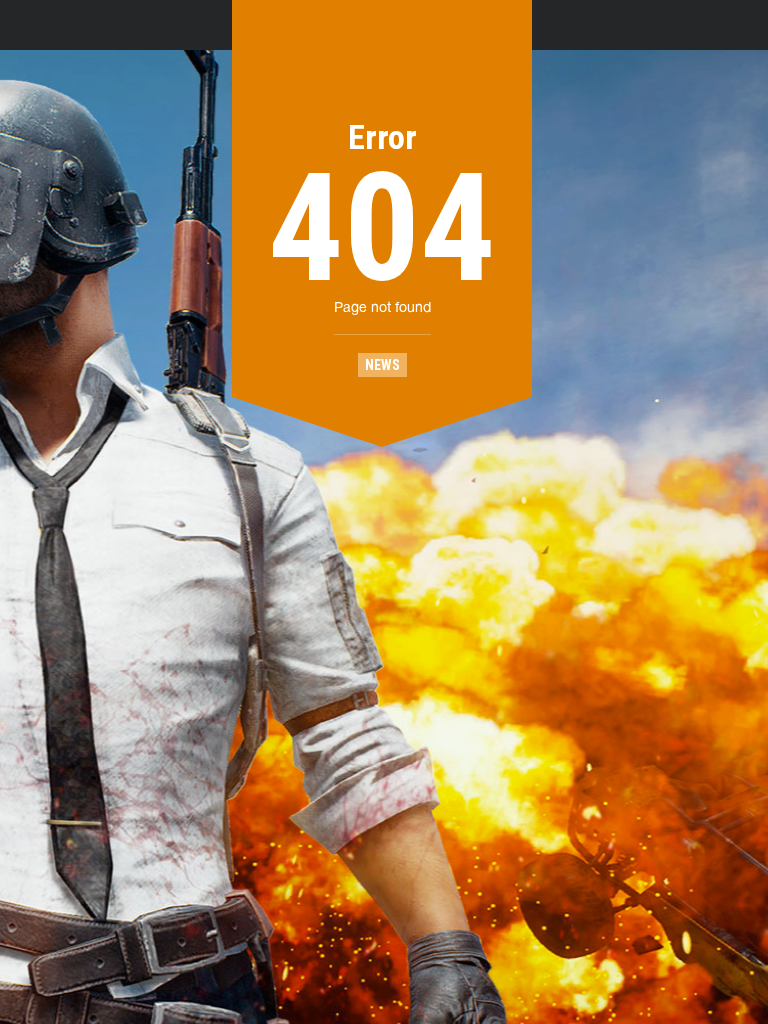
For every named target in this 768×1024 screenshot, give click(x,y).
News (382, 365)
